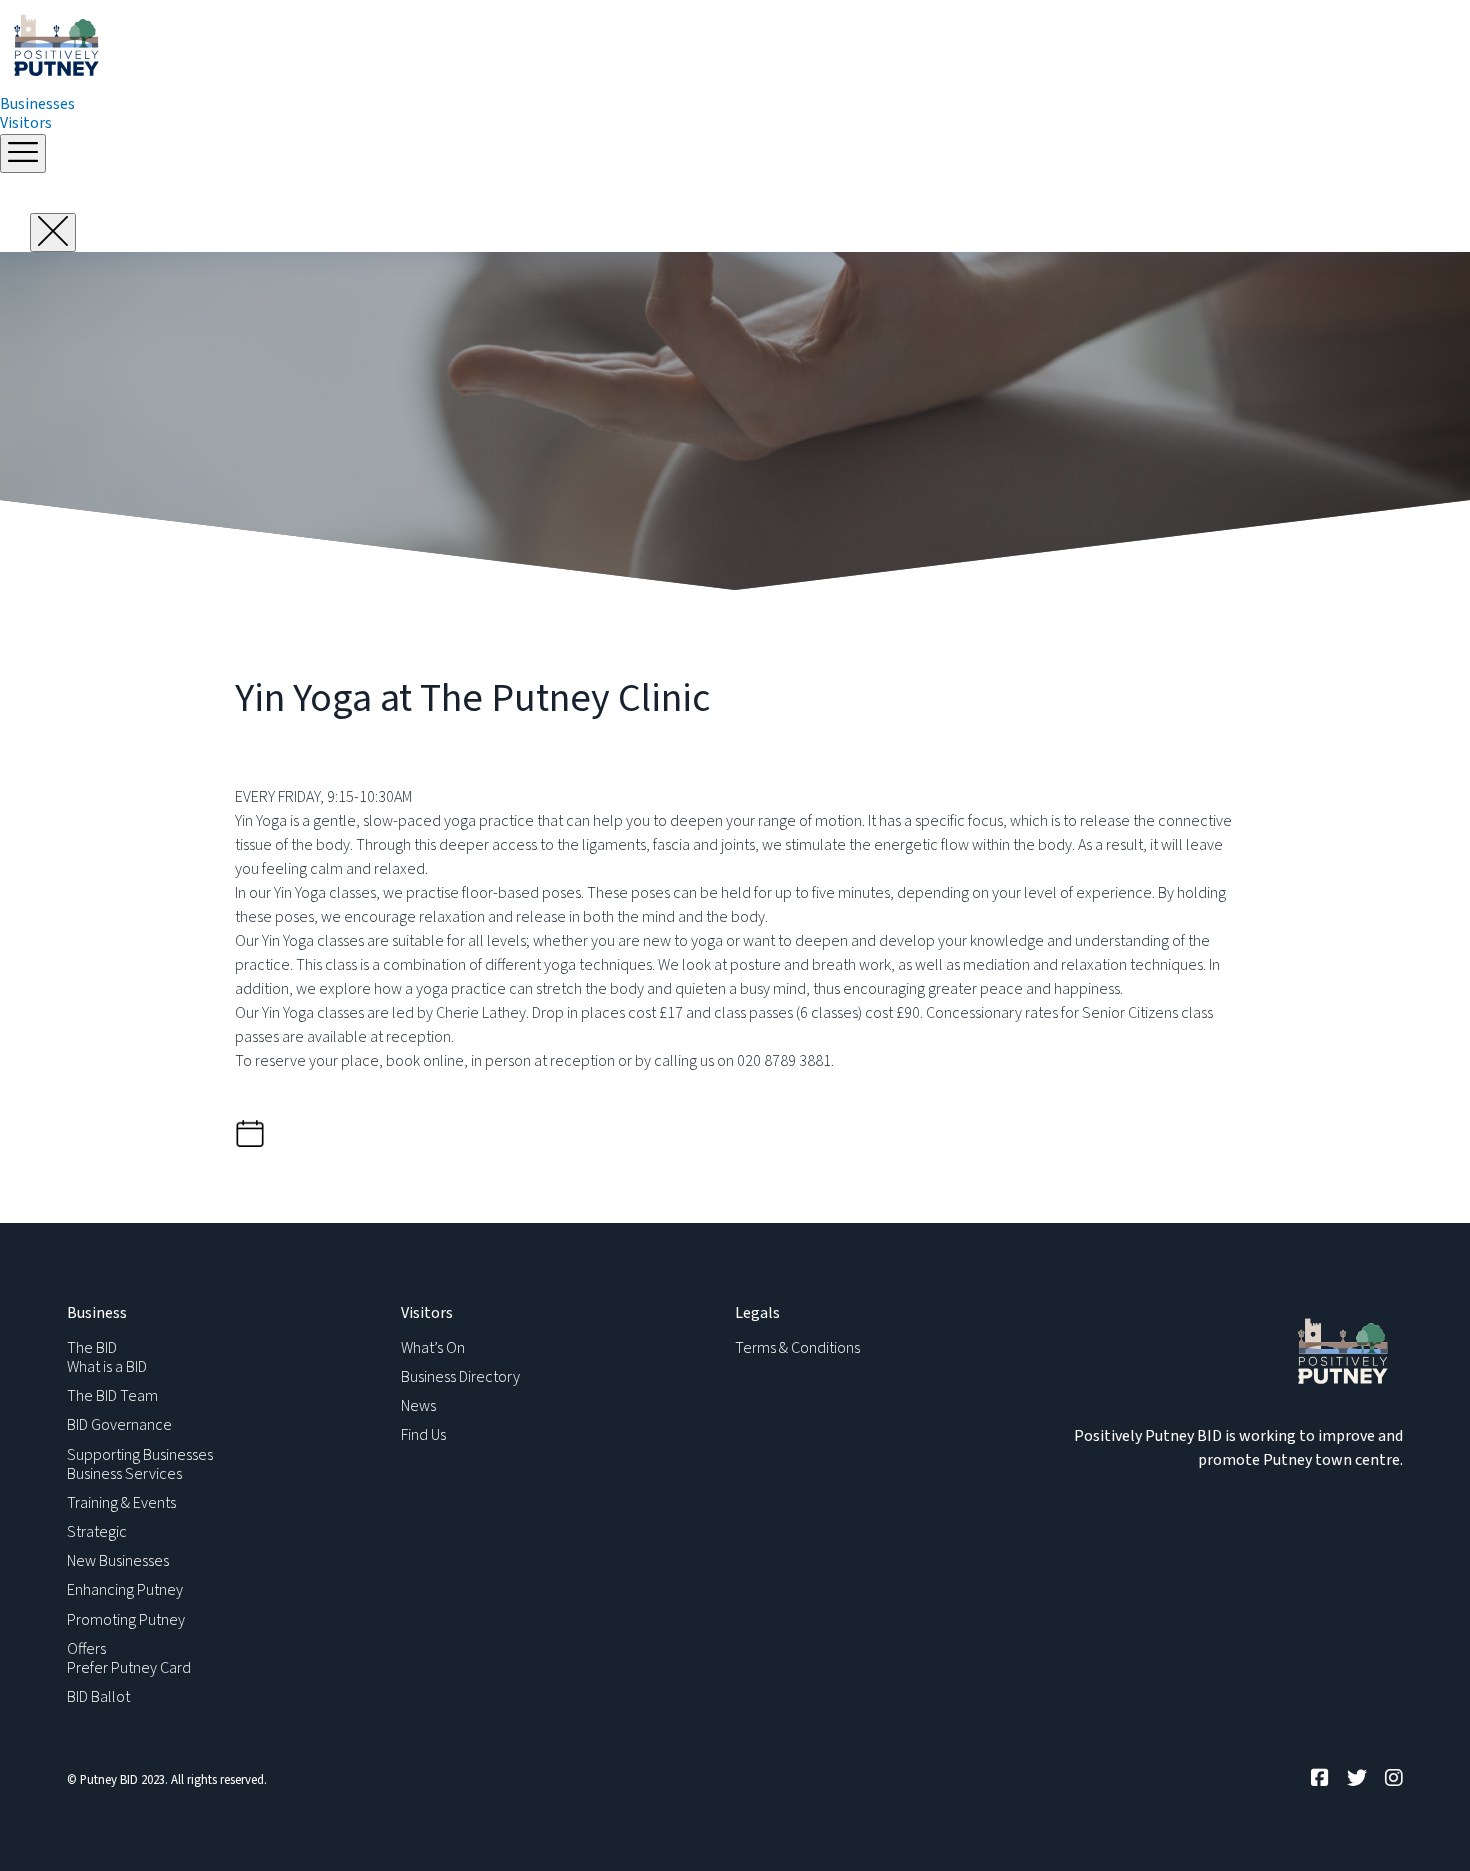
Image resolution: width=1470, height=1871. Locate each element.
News (418, 1406)
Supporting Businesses (140, 1455)
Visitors (26, 123)
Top (1422, 1823)
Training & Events (121, 1503)
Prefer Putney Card (129, 1668)
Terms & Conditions (797, 1348)
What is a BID (107, 1367)
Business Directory (460, 1377)
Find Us (423, 1435)
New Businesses (118, 1561)
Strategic (97, 1532)
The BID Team (112, 1396)
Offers (86, 1649)
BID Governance (119, 1425)
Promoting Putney (126, 1620)
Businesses (37, 104)
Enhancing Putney (125, 1590)
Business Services (124, 1474)
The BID (92, 1348)
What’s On (433, 1348)
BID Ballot (98, 1697)
